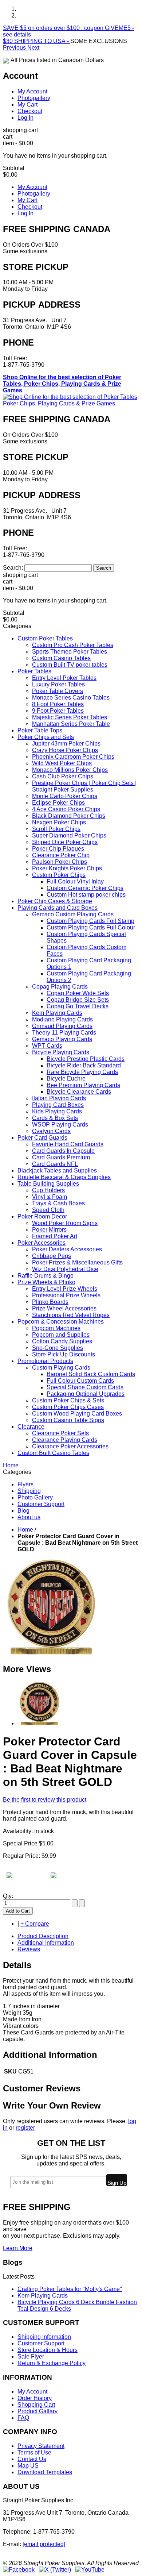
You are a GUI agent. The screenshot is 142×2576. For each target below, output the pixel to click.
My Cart (27, 105)
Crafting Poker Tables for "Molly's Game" (70, 2289)
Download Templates (45, 2472)
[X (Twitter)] (55, 2570)
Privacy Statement (41, 2446)
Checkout (30, 111)
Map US (28, 2466)
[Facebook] (19, 2570)
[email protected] (44, 2544)
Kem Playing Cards (43, 2296)
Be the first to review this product (45, 1800)
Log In (25, 118)
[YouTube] (90, 2570)
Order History (35, 2398)
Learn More (18, 2248)
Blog (23, 1511)
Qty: (8, 1896)
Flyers (25, 1484)
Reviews (29, 1949)
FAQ (23, 2418)
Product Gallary (38, 2411)
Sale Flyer (31, 2356)
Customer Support (41, 1504)
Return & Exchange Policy (52, 2363)
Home (25, 1530)
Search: (13, 568)
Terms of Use (34, 2452)
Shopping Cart (36, 2405)
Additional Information (46, 1943)
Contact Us (32, 2459)
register (25, 2128)
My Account (32, 91)
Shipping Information (44, 2337)
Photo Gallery (35, 1497)
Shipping (29, 1491)
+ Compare (35, 1924)
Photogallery (34, 98)
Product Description (43, 1936)
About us (29, 1517)
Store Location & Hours (48, 2350)
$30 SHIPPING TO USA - (37, 41)
